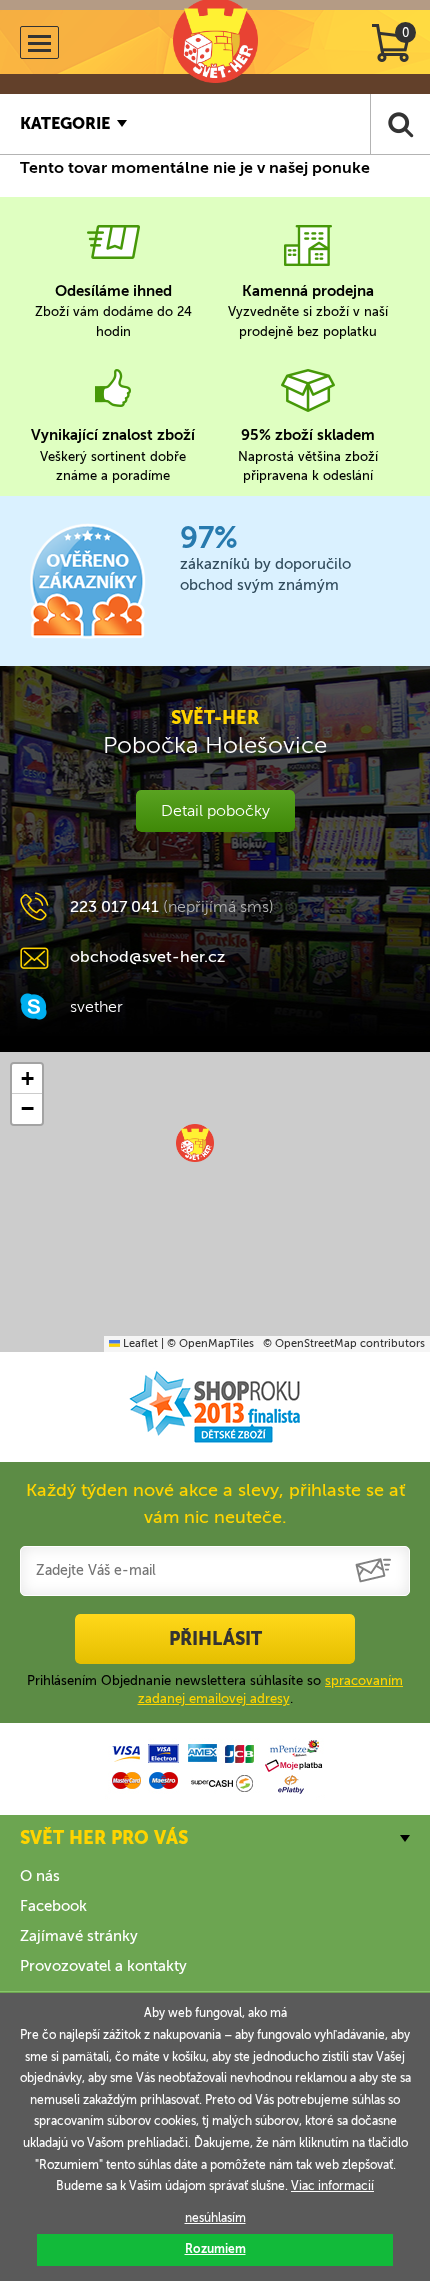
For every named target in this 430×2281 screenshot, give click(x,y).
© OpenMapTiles (210, 1343)
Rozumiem (215, 2249)
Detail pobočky (215, 810)
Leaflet (139, 1343)
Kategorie (65, 123)
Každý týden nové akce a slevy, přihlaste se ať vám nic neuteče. (215, 1503)
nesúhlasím (215, 2218)
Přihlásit (215, 1639)
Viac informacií (332, 2186)
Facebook (53, 1906)
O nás (40, 1876)
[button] (195, 1143)
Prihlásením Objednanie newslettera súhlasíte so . (215, 1689)
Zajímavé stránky (79, 1936)
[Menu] (39, 42)
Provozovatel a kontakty (103, 1966)
